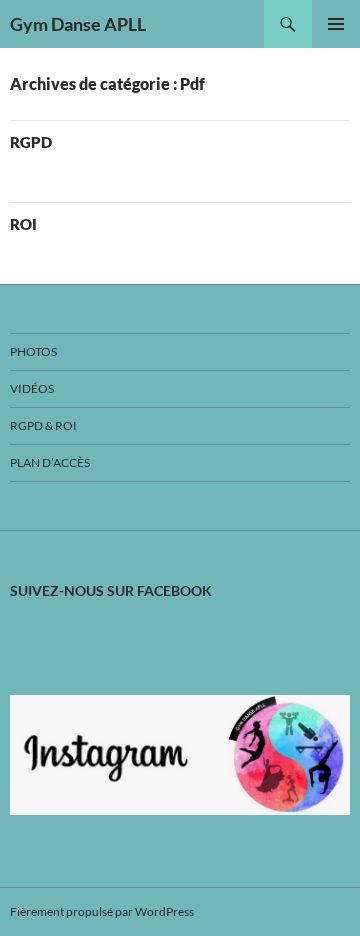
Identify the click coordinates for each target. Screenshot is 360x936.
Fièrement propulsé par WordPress (102, 911)
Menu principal (336, 24)
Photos (33, 351)
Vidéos (32, 388)
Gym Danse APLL (78, 24)
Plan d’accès (50, 462)
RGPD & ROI (43, 425)
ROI (23, 224)
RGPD (31, 142)
